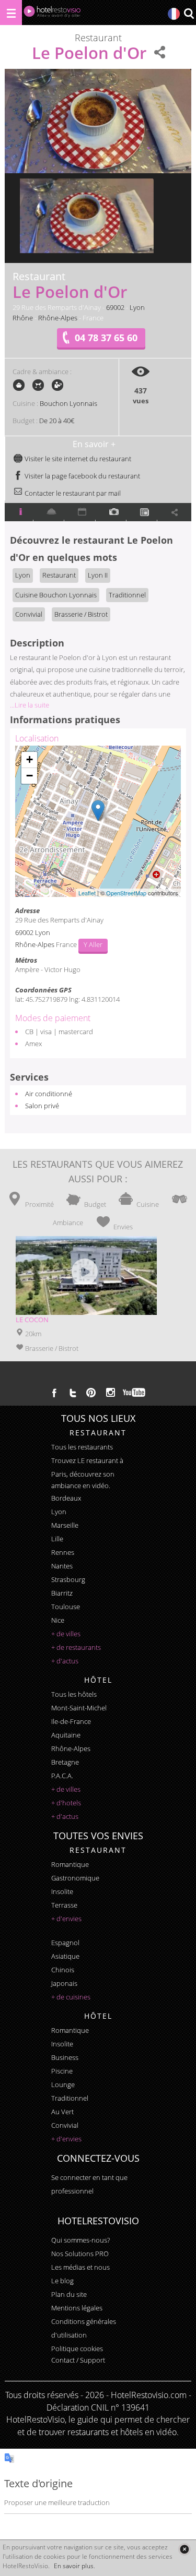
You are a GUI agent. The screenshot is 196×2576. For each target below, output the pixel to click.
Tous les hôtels (74, 1694)
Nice (58, 1620)
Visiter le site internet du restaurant (77, 459)
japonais (64, 1983)
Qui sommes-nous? (80, 2240)
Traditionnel (127, 595)
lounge (63, 2084)
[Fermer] (184, 2549)
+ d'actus (65, 1661)
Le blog (62, 2281)
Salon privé (42, 1106)
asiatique (65, 1956)
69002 (115, 307)
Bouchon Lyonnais (68, 403)
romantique (70, 1864)
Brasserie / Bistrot (81, 614)
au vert (62, 2112)
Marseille (65, 1525)
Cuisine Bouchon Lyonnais (56, 595)
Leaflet (87, 893)
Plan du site (69, 2294)
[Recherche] (189, 14)
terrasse (64, 1905)
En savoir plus (74, 2566)
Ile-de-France (71, 1721)
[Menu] (11, 13)
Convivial (29, 614)
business (65, 2057)
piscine (62, 2071)
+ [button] (30, 759)
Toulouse (66, 1607)
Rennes (63, 1552)
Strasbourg (68, 1579)
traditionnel (70, 2098)
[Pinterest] (91, 1393)
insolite (62, 1891)
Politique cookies (77, 2349)
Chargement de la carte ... (96, 821)
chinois (63, 1970)
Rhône (23, 318)
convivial (65, 2125)
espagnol (65, 1943)
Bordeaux (66, 1498)
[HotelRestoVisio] (52, 14)
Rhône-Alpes (58, 318)
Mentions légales (77, 2308)
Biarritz (62, 1593)
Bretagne (65, 1762)
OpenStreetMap (126, 893)
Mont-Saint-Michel (79, 1708)
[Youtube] (135, 1393)
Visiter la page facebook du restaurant (82, 476)
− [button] (30, 776)
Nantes (62, 1566)
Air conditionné (49, 1094)
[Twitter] (73, 1393)
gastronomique (75, 1878)
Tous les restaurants (82, 1447)
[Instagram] (111, 1394)
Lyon (137, 307)
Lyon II (98, 575)
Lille (57, 1539)
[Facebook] (54, 1393)
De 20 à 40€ (57, 421)
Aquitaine (66, 1735)
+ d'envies (66, 1919)
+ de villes (66, 1634)
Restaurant (59, 575)
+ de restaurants (76, 1647)
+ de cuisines (71, 1997)
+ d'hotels (66, 1803)
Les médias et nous (80, 2267)
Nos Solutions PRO (80, 2254)
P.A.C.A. (62, 1776)
